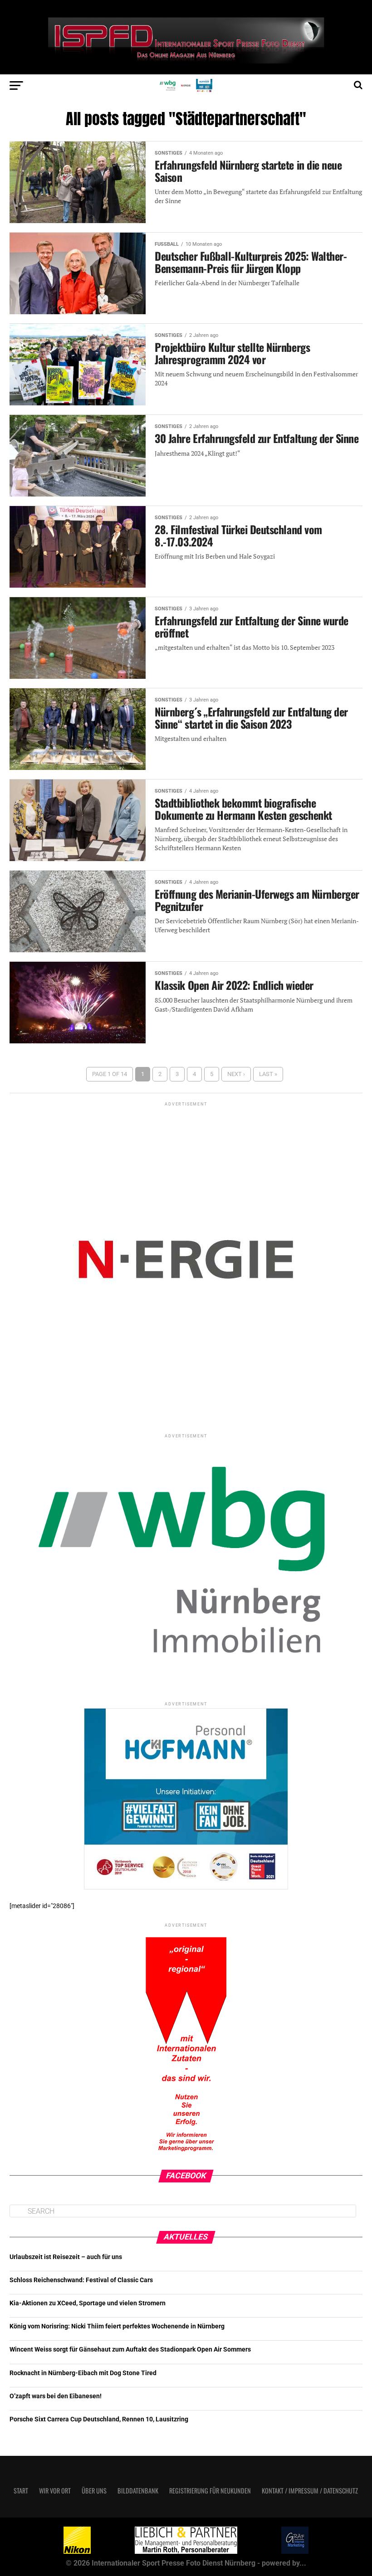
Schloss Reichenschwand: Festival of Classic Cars (81, 2280)
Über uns (94, 2491)
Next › (236, 1074)
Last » (268, 1074)
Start (21, 2491)
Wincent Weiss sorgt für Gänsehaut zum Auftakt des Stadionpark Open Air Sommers (130, 2350)
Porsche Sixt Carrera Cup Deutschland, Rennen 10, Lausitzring (99, 2419)
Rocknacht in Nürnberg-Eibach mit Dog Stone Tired (83, 2373)
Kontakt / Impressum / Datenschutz (310, 2491)
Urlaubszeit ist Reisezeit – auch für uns (66, 2257)
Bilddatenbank (138, 2491)
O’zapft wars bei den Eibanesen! (56, 2396)
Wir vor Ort (55, 2491)
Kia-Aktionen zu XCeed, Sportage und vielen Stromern (88, 2303)
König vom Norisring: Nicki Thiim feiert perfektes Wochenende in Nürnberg (117, 2326)
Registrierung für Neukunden (210, 2491)
